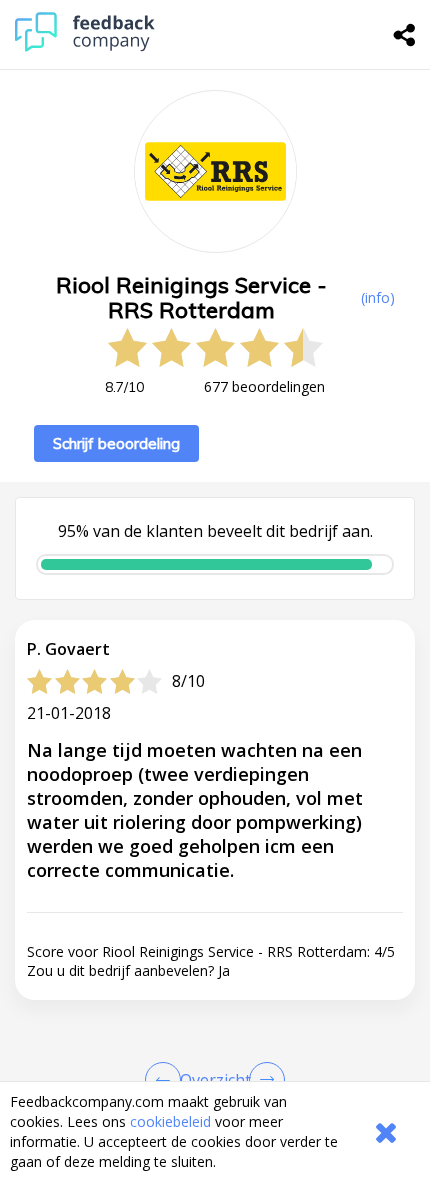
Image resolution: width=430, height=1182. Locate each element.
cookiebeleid (170, 1121)
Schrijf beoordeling (116, 443)
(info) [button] (378, 297)
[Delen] (405, 35)
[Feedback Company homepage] (85, 46)
